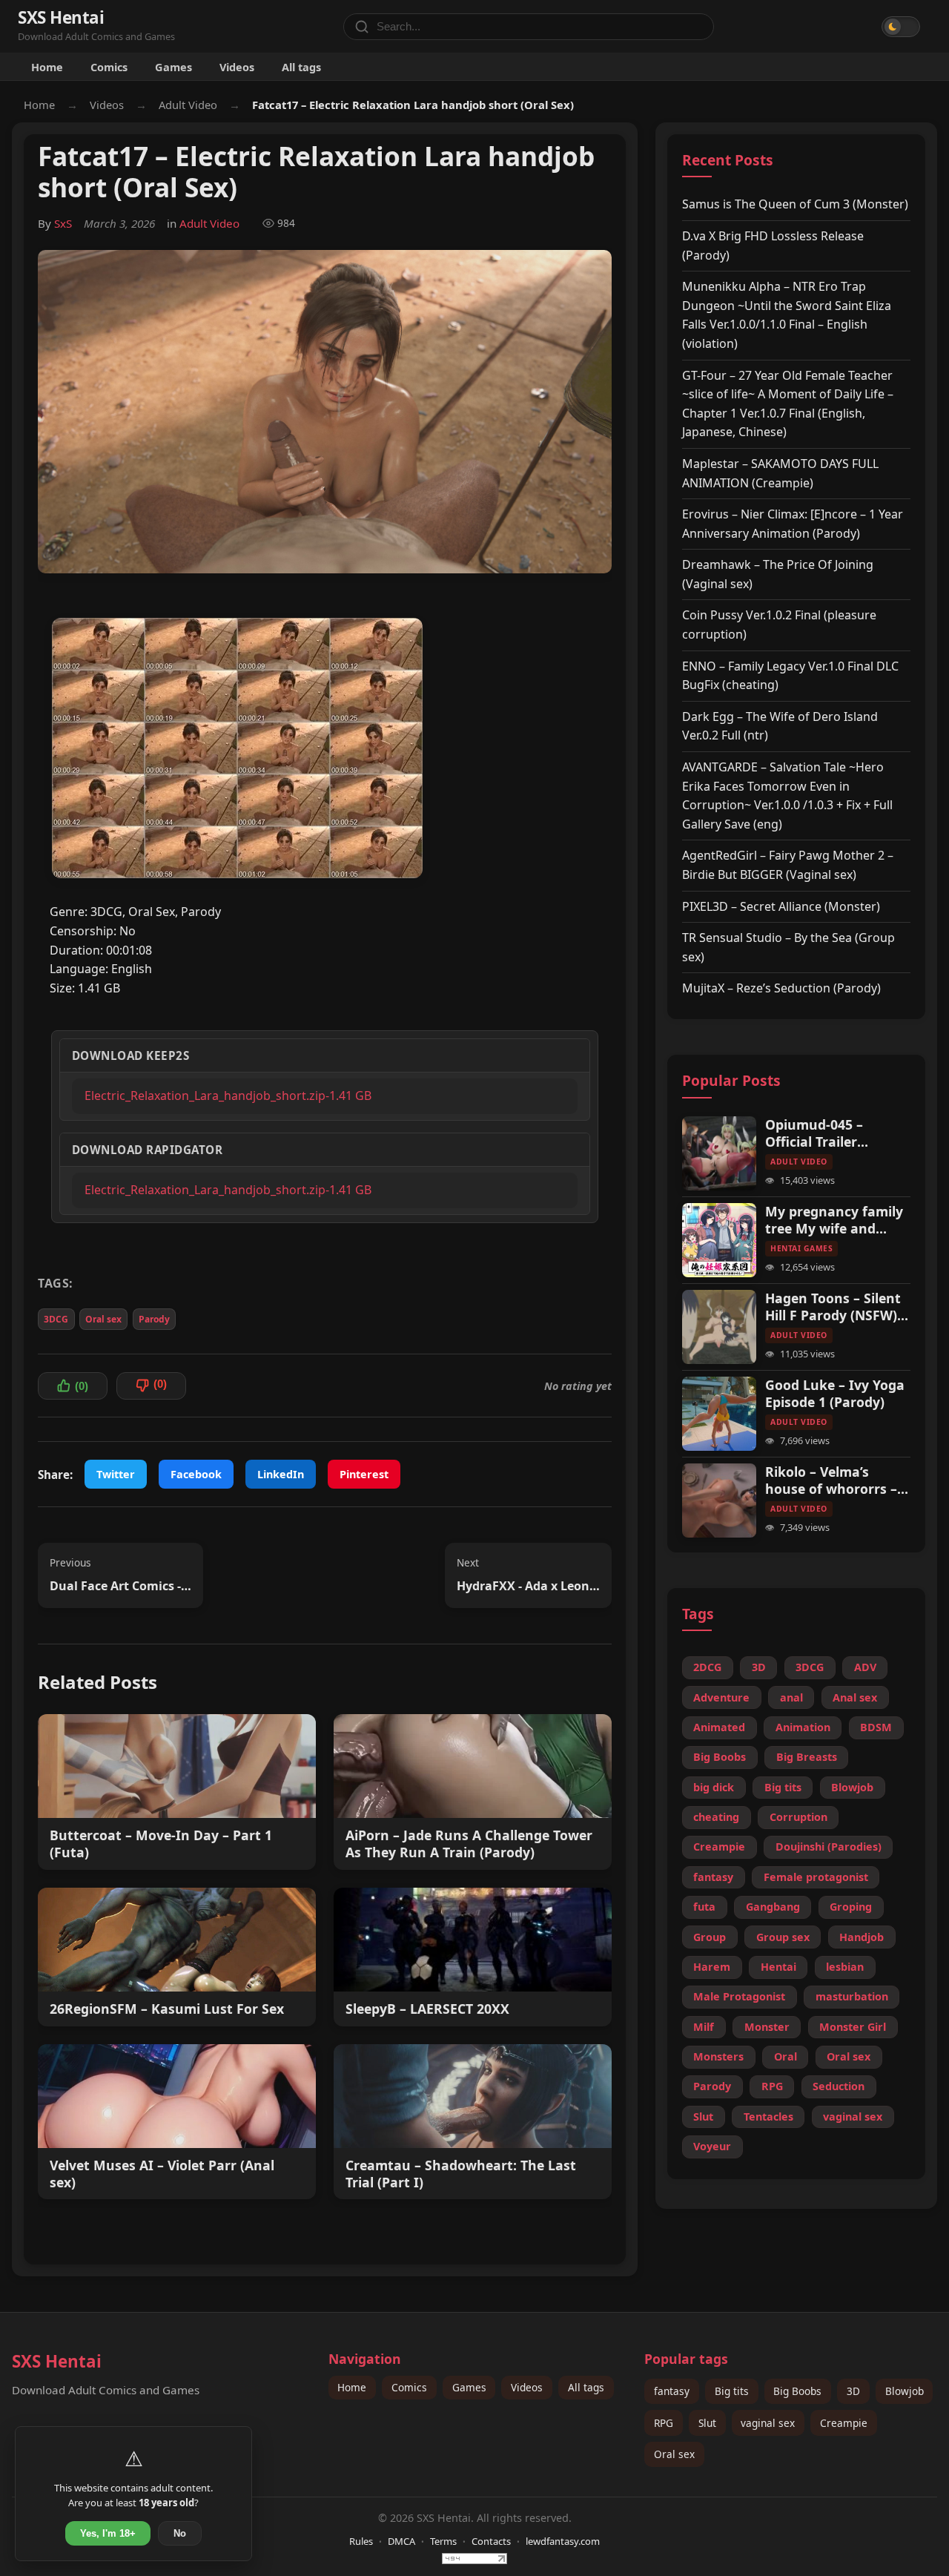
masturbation (852, 1996)
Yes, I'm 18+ (108, 2533)
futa (704, 1907)
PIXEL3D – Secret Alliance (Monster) (781, 906)
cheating (716, 1817)
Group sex (783, 1937)
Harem (712, 1967)
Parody (154, 1319)
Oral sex (103, 1319)
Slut (703, 2117)
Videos (237, 67)
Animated (719, 1727)
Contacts (491, 2541)
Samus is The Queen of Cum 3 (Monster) (795, 204)
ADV (865, 1667)
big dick (714, 1787)
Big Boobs (720, 1757)
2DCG (707, 1667)
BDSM (876, 1727)
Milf (704, 2027)
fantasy (713, 1877)
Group (710, 1937)
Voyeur (712, 2146)
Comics (109, 67)
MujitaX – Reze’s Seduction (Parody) (781, 988)
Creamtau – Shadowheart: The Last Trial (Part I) (461, 2174)
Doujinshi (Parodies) (829, 1847)
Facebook (196, 1474)
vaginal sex (853, 2117)
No (180, 2533)
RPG (772, 2086)
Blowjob (852, 1787)
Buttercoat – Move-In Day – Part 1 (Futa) (161, 1844)
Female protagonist (816, 1877)
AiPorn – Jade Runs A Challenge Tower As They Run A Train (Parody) (469, 1844)
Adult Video (188, 105)
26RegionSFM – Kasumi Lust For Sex (167, 2009)
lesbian (845, 1967)
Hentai (778, 1967)
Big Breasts (807, 1757)
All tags (301, 67)
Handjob (862, 1937)
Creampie (719, 1847)
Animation (803, 1727)
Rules (361, 2541)
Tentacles (768, 2117)
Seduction (839, 2086)
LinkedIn (281, 1474)
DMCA (401, 2541)
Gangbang (773, 1907)
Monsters (718, 2056)
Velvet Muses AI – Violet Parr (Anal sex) (162, 2174)
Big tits (783, 1787)
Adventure (721, 1697)
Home (47, 67)
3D (759, 1667)
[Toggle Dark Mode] (901, 27)
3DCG (56, 1319)
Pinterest (364, 1474)
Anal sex (855, 1697)
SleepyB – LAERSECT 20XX (427, 2009)
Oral (786, 2056)
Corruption (798, 1817)
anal (791, 1697)
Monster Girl (853, 2027)
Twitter (116, 1474)
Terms (443, 2541)
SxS (63, 223)
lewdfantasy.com (563, 2541)
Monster (767, 2027)
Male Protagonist (739, 1996)
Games (173, 67)
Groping (851, 1907)
